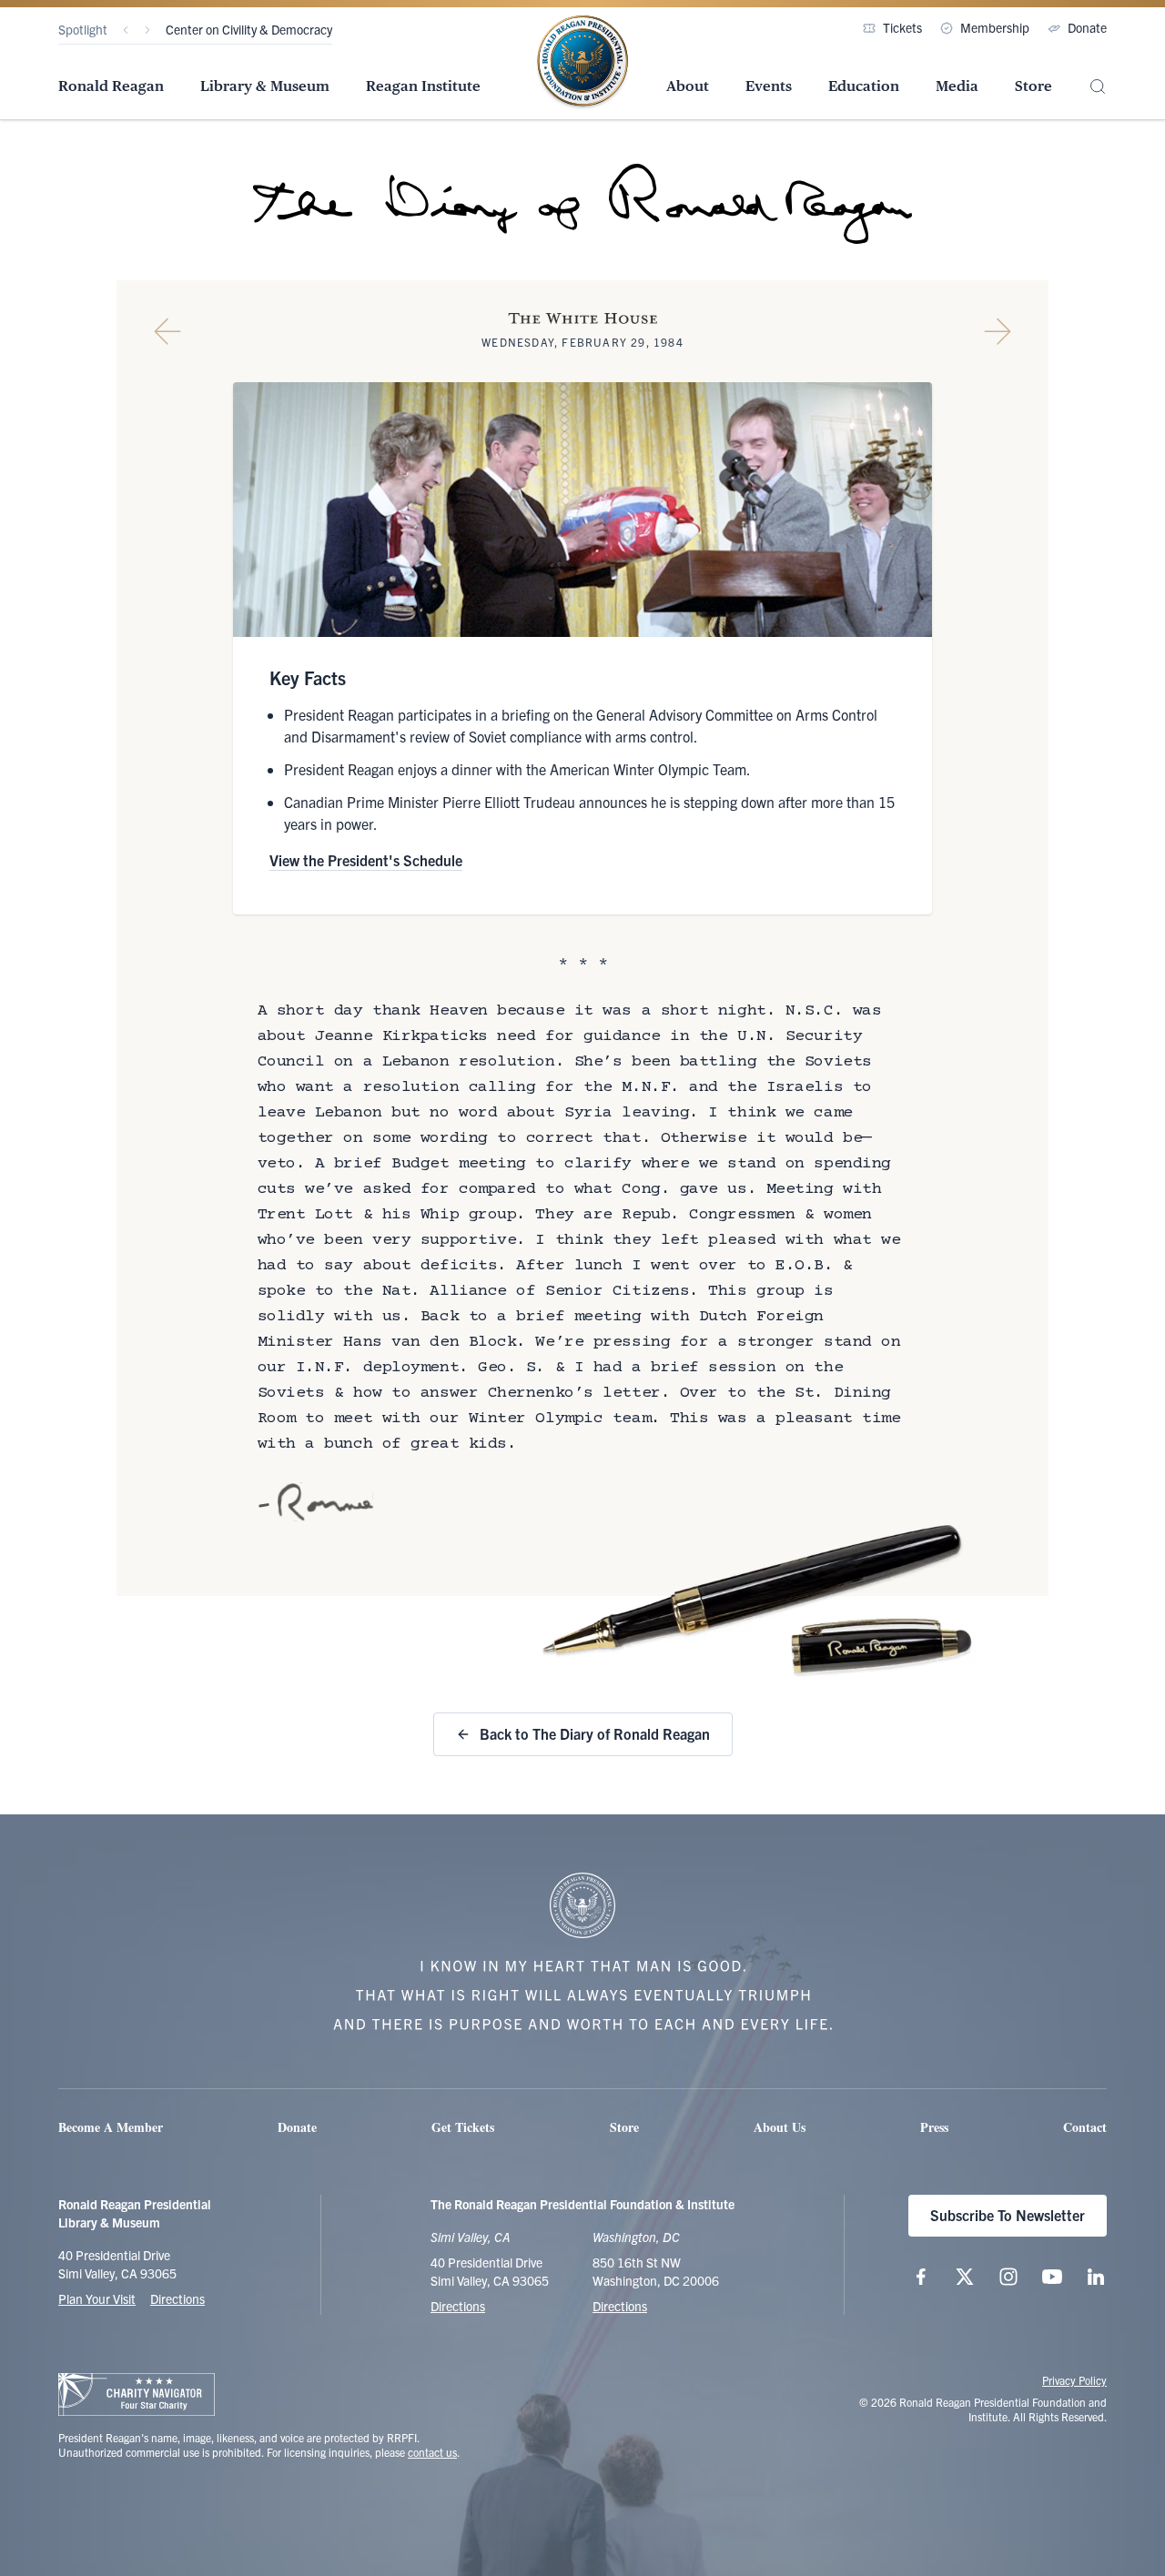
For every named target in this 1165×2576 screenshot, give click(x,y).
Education (864, 86)
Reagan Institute (423, 86)
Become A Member (111, 2127)
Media (957, 86)
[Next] (147, 30)
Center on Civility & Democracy (249, 29)
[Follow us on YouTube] (1052, 2277)
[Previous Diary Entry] (167, 331)
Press (934, 2127)
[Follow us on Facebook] (921, 2277)
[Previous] (126, 30)
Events (769, 86)
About (688, 86)
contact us (432, 2452)
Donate (1087, 27)
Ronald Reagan (111, 86)
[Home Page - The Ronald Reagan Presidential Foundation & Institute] (582, 63)
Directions (177, 2298)
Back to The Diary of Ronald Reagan (595, 1733)
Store (1033, 86)
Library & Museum (265, 86)
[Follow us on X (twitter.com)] (965, 2277)
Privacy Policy (1074, 2380)
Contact (1085, 2127)
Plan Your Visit (97, 2298)
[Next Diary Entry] (998, 331)
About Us (780, 2127)
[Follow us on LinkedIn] (1096, 2277)
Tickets (902, 27)
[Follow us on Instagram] (1008, 2277)
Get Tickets (463, 2127)
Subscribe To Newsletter (1008, 2215)
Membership (995, 27)
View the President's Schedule (366, 860)
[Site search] (1098, 87)
